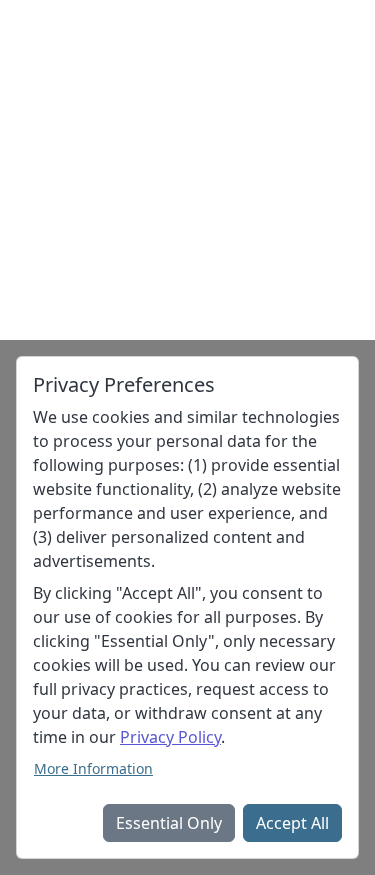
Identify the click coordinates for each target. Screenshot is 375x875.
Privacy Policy (170, 737)
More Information (93, 768)
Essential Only (169, 823)
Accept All (292, 823)
